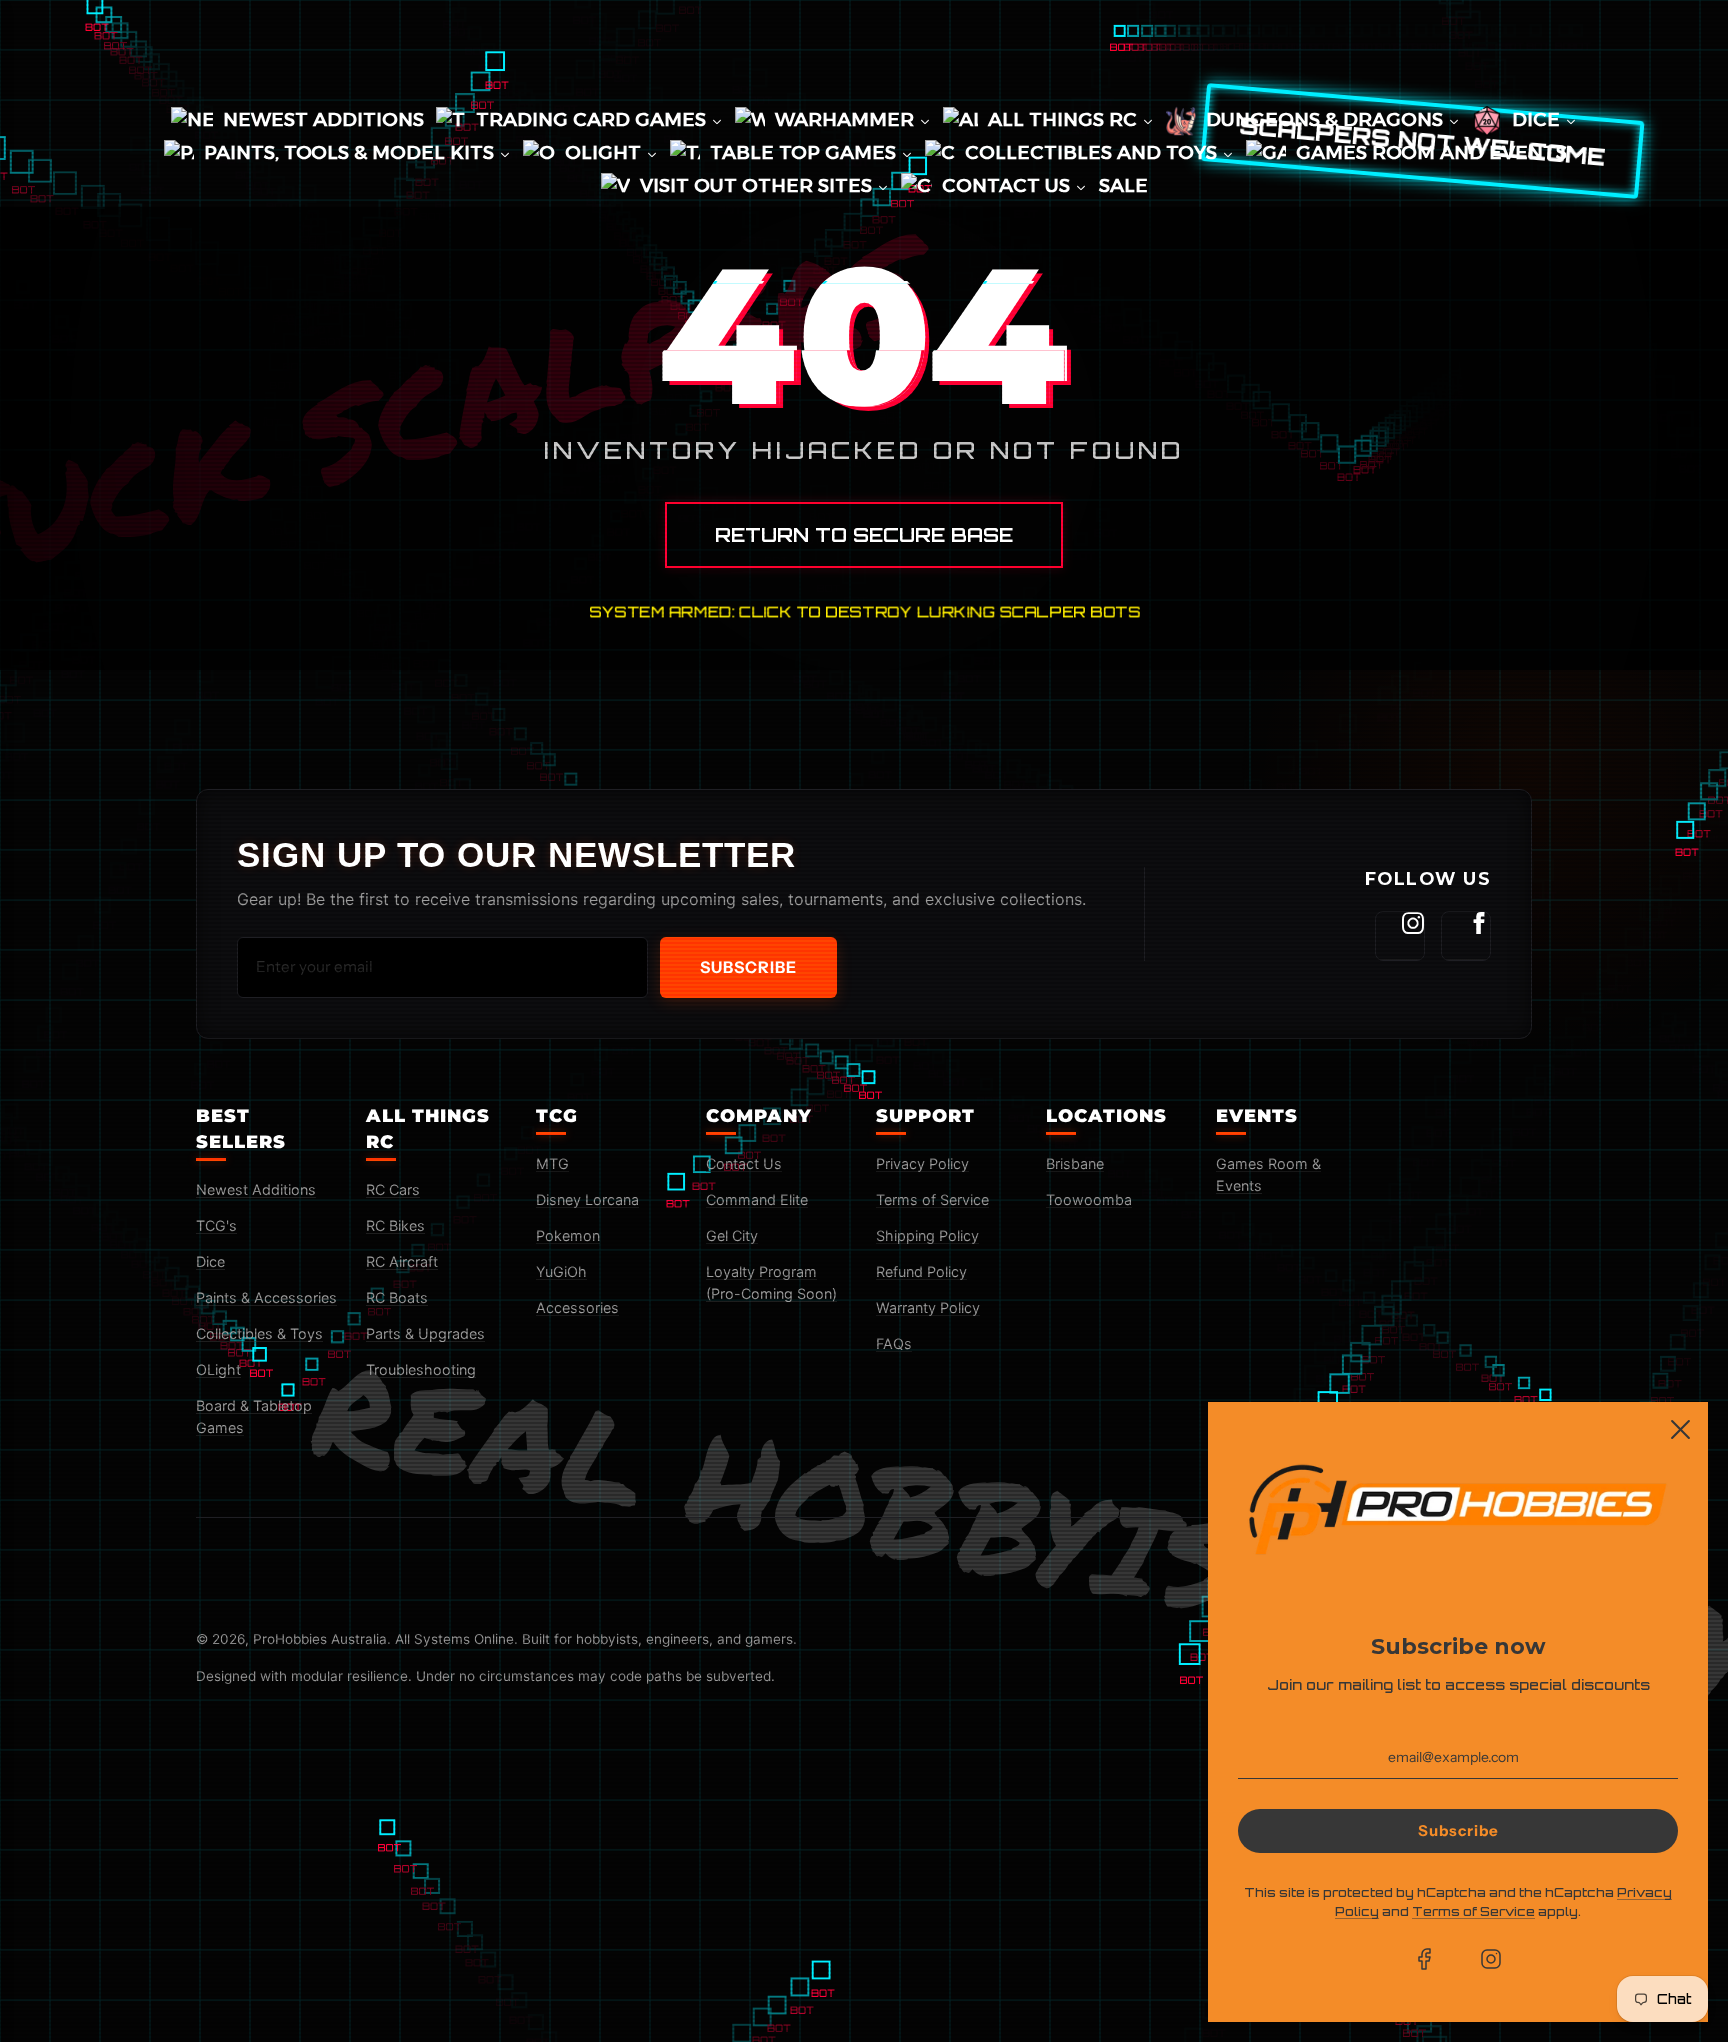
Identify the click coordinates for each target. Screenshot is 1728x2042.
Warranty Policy (928, 1307)
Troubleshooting (421, 1369)
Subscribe (748, 967)
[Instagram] (1400, 936)
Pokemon (568, 1235)
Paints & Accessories (266, 1297)
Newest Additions (256, 1189)
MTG (552, 1163)
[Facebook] (1466, 936)
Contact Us (744, 1163)
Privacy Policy (922, 1163)
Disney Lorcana (587, 1199)
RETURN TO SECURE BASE (864, 535)
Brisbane (1075, 1163)
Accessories (577, 1307)
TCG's (216, 1225)
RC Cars (393, 1189)
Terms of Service (932, 1199)
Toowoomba (1089, 1199)
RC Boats (397, 1297)
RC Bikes (395, 1225)
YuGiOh (561, 1271)
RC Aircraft (402, 1261)
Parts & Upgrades (425, 1333)
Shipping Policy (927, 1235)
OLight (218, 1369)
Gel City (732, 1235)
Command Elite (757, 1199)
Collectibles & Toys (259, 1333)
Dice (210, 1261)
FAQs (894, 1343)
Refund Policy (921, 1271)
